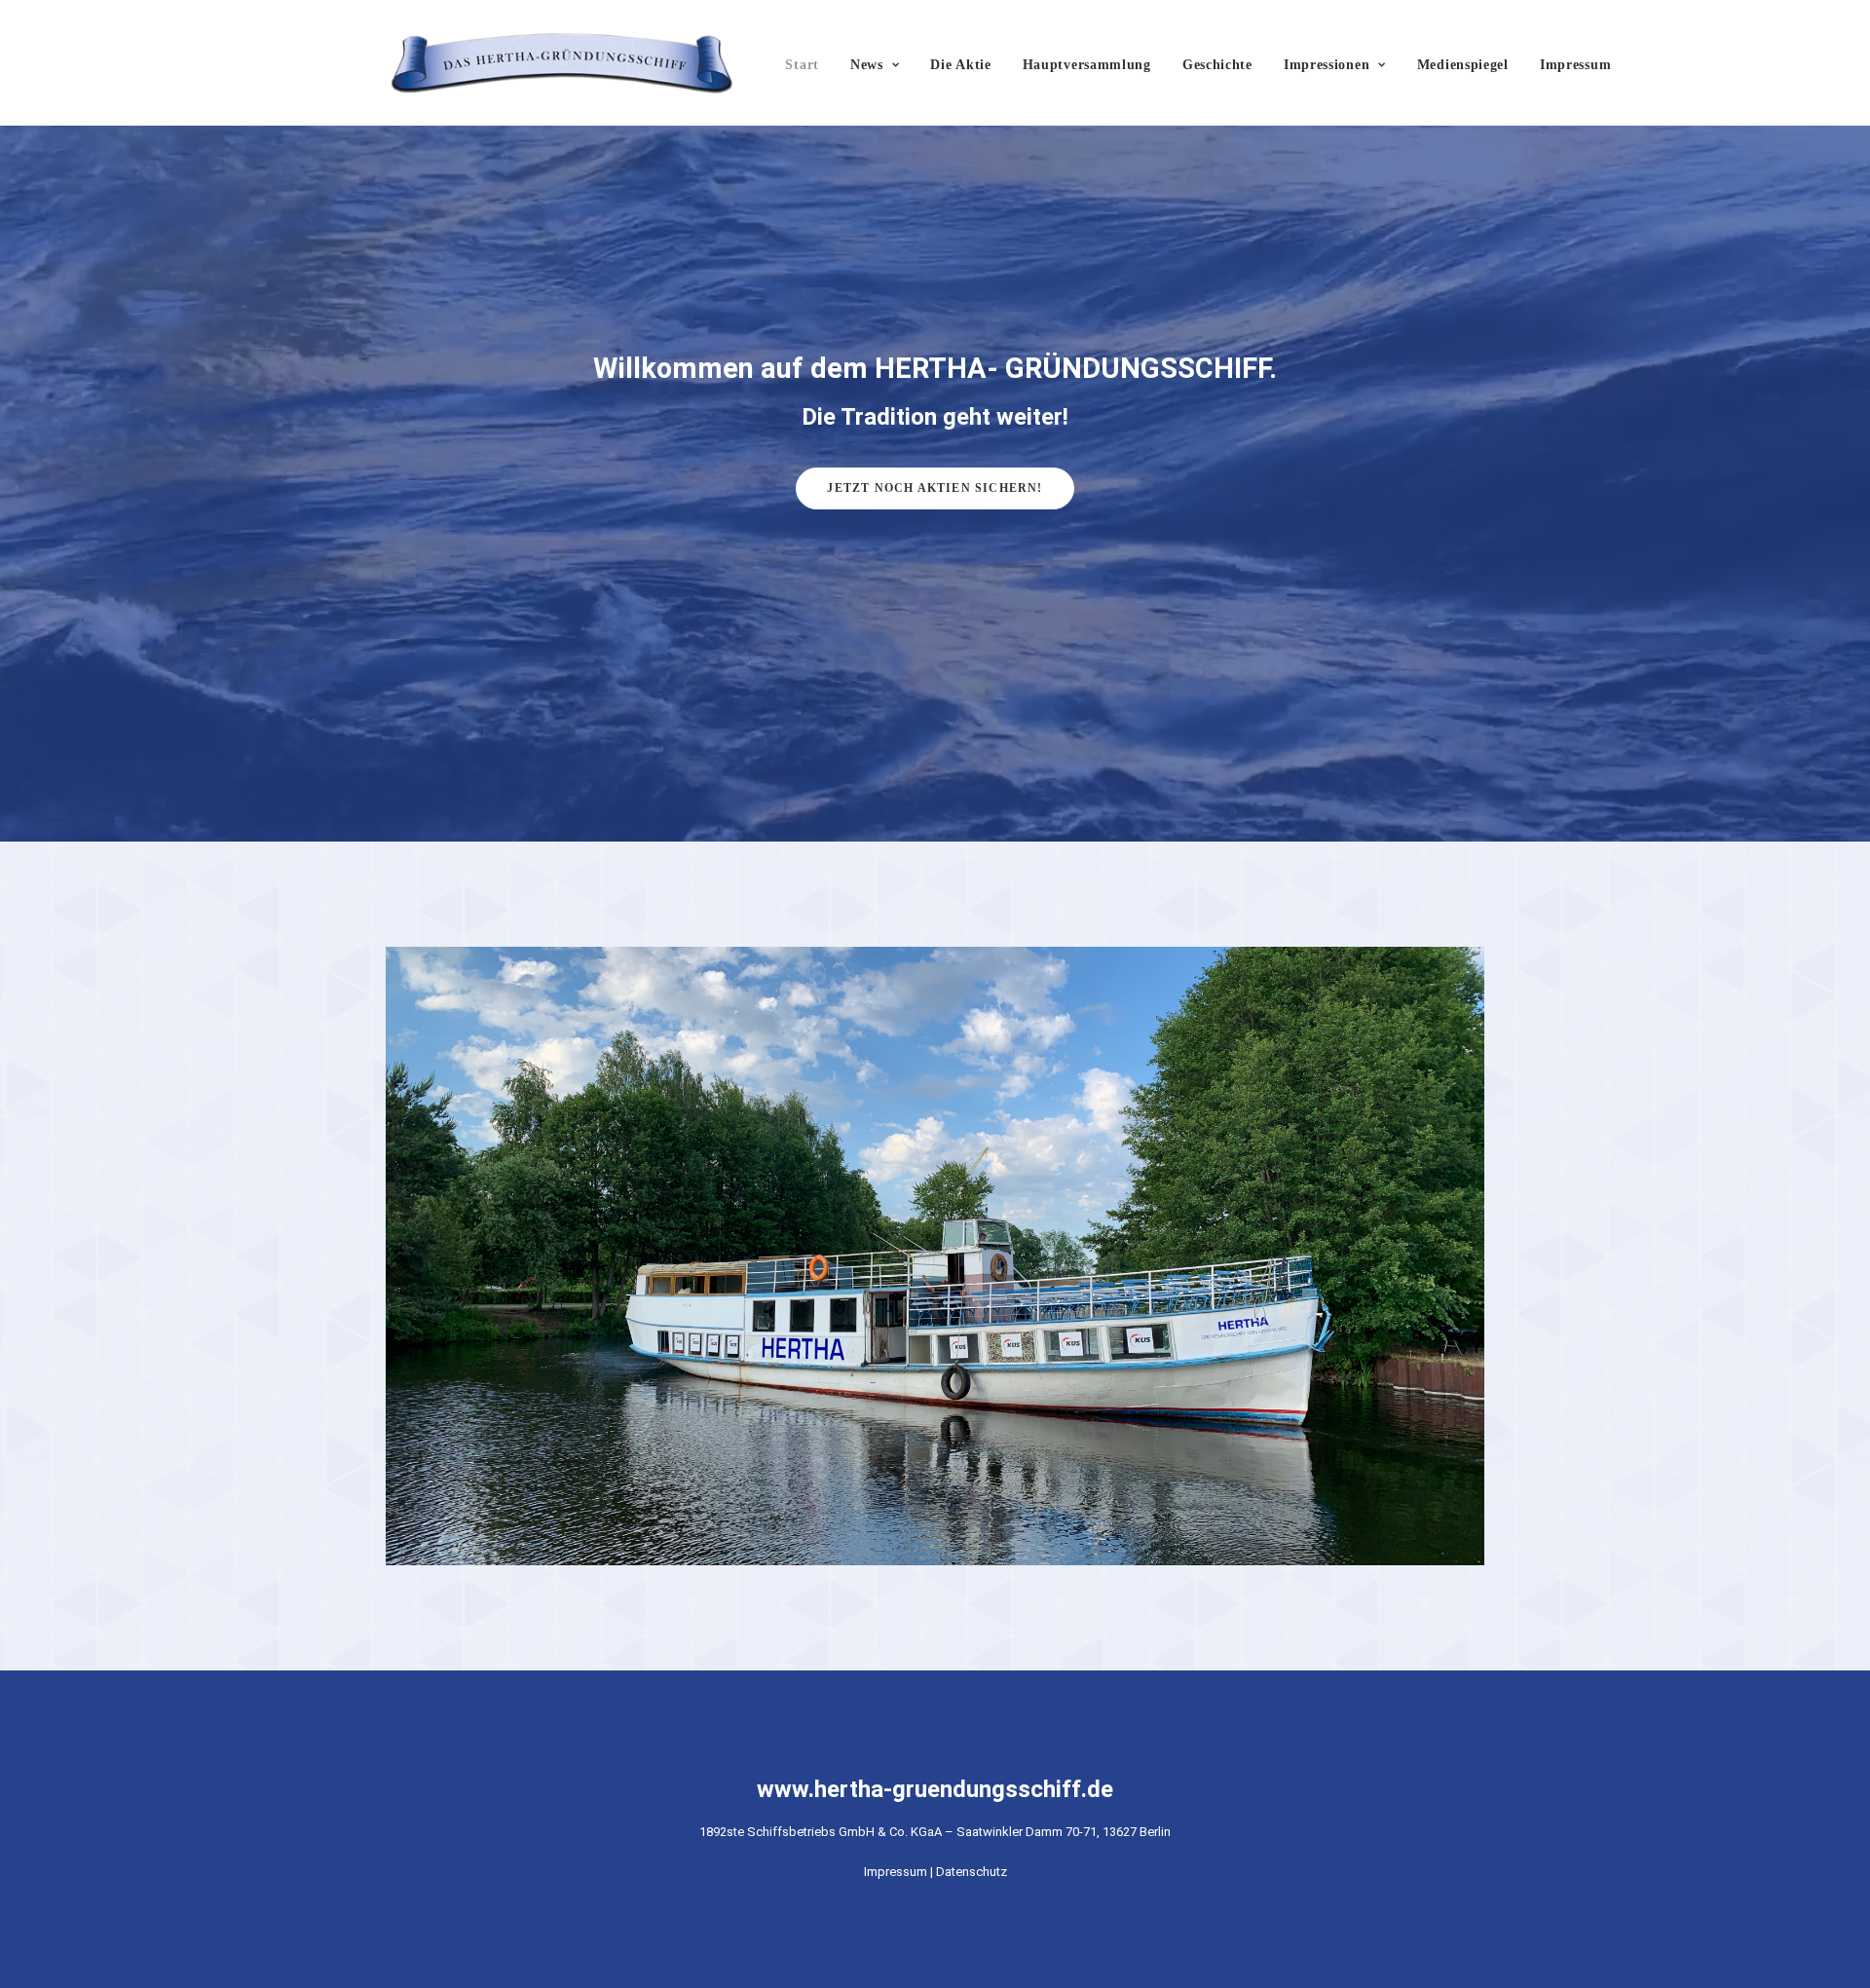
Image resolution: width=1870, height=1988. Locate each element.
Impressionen (1327, 65)
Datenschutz (972, 1872)
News (867, 65)
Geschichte (1217, 65)
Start (802, 65)
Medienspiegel (1463, 65)
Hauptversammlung (1087, 65)
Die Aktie (960, 65)
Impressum (1575, 65)
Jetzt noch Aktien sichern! (935, 488)
